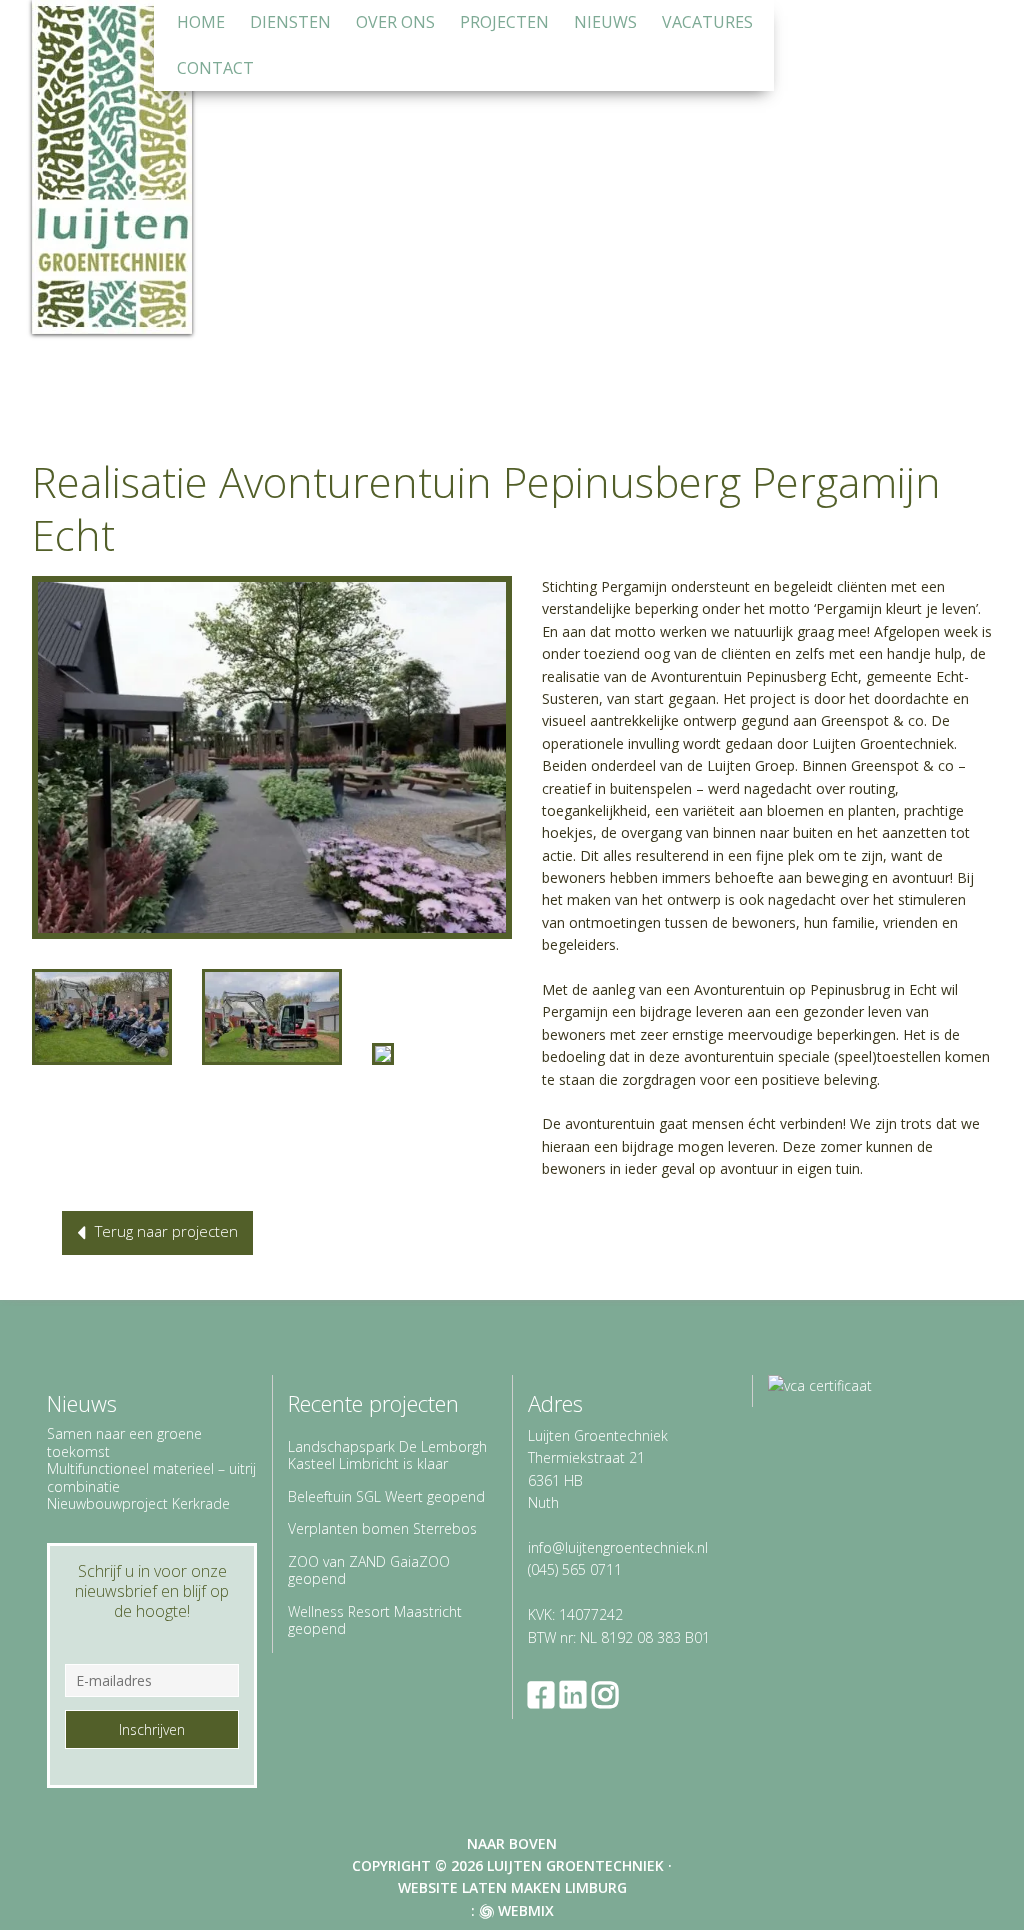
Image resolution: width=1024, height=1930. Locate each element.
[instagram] (608, 1695)
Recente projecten (373, 1403)
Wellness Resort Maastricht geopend (375, 1620)
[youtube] (640, 1695)
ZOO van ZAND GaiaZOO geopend (369, 1570)
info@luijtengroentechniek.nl (618, 1547)
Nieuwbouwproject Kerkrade (138, 1503)
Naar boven (512, 1843)
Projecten (504, 22)
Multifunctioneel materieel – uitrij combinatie (151, 1477)
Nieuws (605, 22)
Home (201, 22)
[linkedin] (576, 1695)
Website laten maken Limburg (512, 1887)
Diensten (290, 22)
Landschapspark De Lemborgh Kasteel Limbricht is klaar (387, 1455)
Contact (215, 68)
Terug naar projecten (166, 1231)
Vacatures (707, 22)
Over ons (395, 22)
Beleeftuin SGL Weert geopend (386, 1497)
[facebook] (544, 1695)
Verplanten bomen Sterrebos (382, 1529)
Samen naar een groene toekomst (124, 1442)
